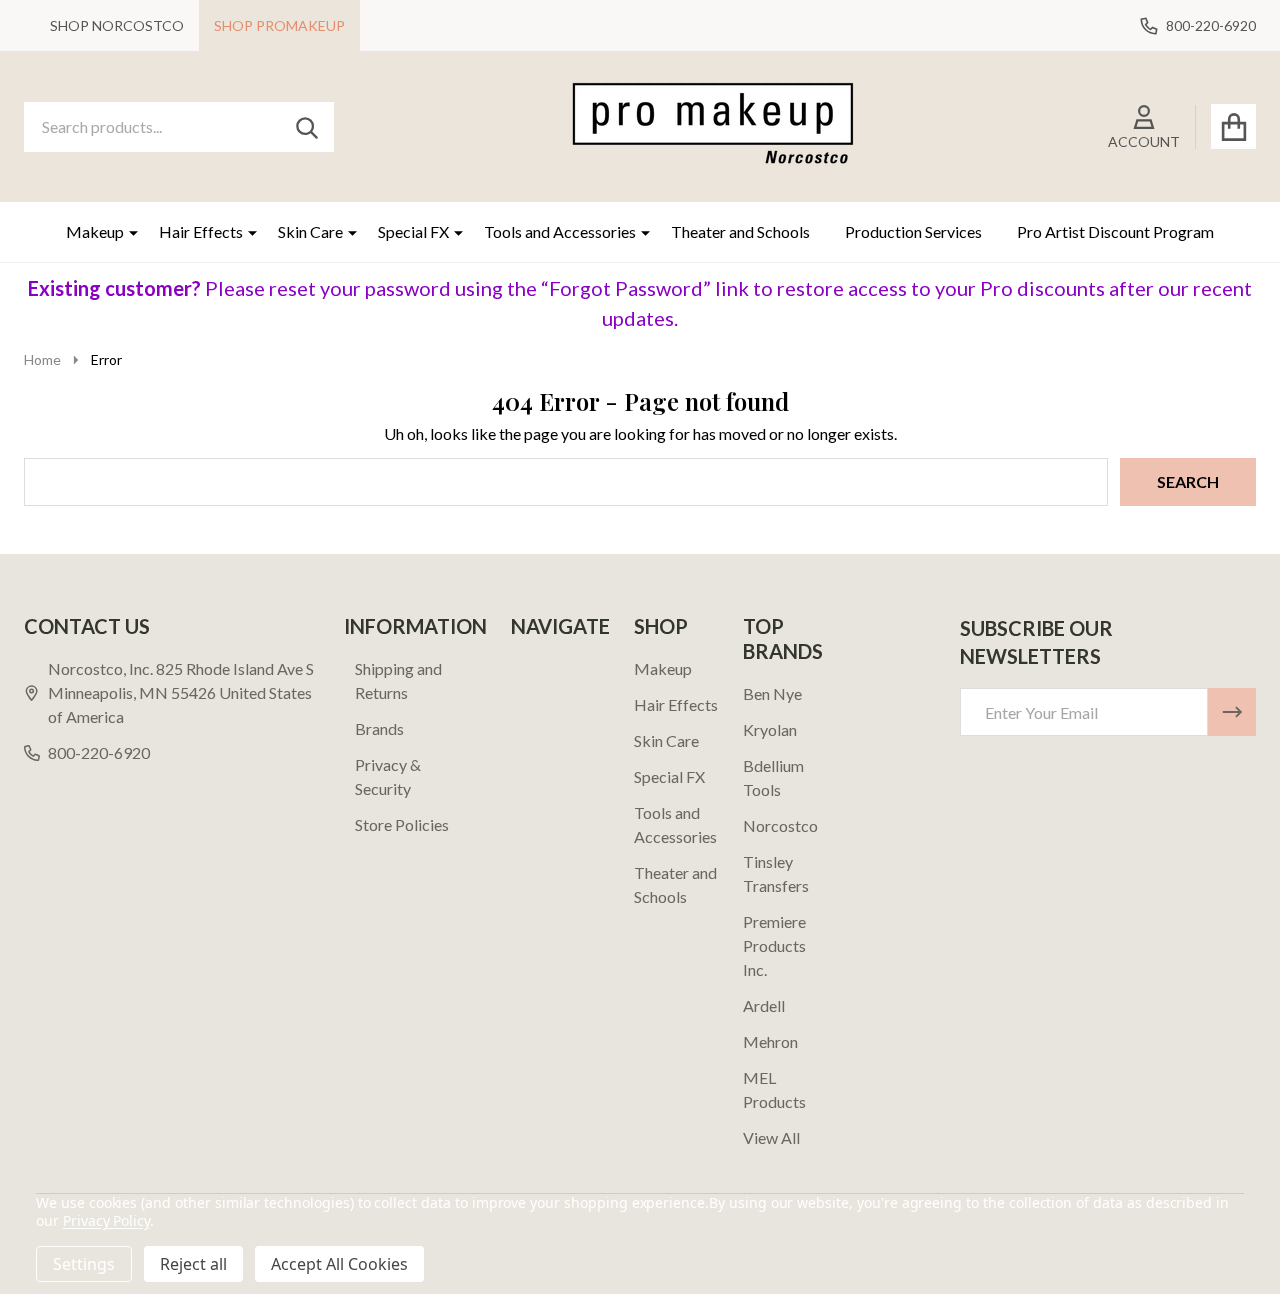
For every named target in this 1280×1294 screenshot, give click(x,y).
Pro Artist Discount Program (1115, 231)
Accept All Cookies (339, 1264)
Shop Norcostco (117, 25)
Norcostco (780, 825)
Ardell (764, 1005)
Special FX (413, 231)
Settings (84, 1264)
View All (771, 1137)
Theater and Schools (740, 231)
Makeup (95, 231)
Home (42, 359)
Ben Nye (772, 693)
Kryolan (770, 729)
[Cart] (1233, 126)
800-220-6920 (99, 752)
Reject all (193, 1264)
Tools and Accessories (560, 231)
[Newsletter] (1232, 712)
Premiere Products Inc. (774, 945)
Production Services (913, 231)
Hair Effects (201, 231)
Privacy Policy (106, 1220)
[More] (126, 232)
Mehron (770, 1041)
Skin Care (310, 231)
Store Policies (402, 824)
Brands (379, 728)
